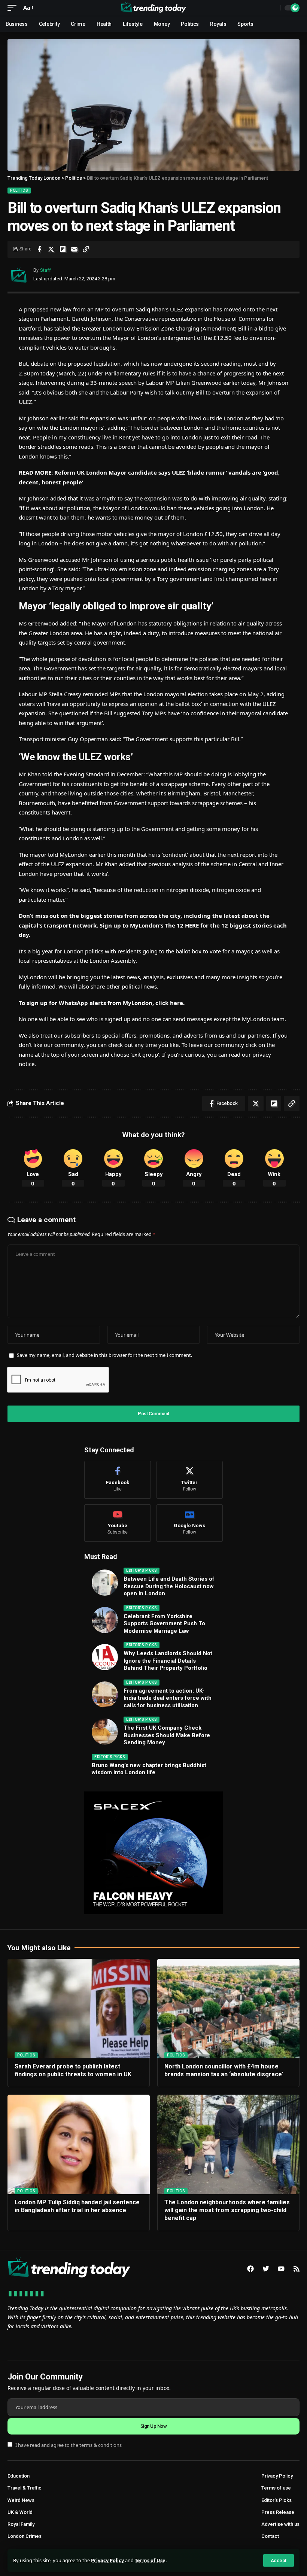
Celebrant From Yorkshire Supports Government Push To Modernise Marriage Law (164, 1624)
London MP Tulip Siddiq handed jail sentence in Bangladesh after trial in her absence (77, 2206)
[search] (273, 8)
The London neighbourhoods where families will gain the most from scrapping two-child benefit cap (227, 2210)
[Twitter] (190, 1480)
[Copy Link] (86, 249)
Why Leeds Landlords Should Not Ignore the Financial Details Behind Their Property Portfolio (168, 1661)
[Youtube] (118, 1523)
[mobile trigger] (14, 8)
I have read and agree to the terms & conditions (69, 2445)
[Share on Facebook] (39, 249)
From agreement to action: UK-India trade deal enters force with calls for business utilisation (168, 1698)
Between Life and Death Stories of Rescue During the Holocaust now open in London (169, 1586)
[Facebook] (118, 1480)
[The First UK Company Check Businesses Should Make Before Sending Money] (105, 1732)
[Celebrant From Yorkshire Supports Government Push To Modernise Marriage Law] (105, 1620)
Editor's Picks (142, 1570)
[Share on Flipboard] (63, 249)
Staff (45, 270)
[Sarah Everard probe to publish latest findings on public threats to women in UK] (79, 2009)
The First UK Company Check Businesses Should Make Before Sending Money (167, 1735)
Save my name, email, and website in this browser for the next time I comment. (104, 1355)
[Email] (74, 249)
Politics (19, 190)
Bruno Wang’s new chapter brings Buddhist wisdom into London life (149, 1769)
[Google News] (190, 1523)
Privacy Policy (107, 2560)
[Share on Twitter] (51, 249)
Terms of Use (150, 2560)
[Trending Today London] (153, 8)
